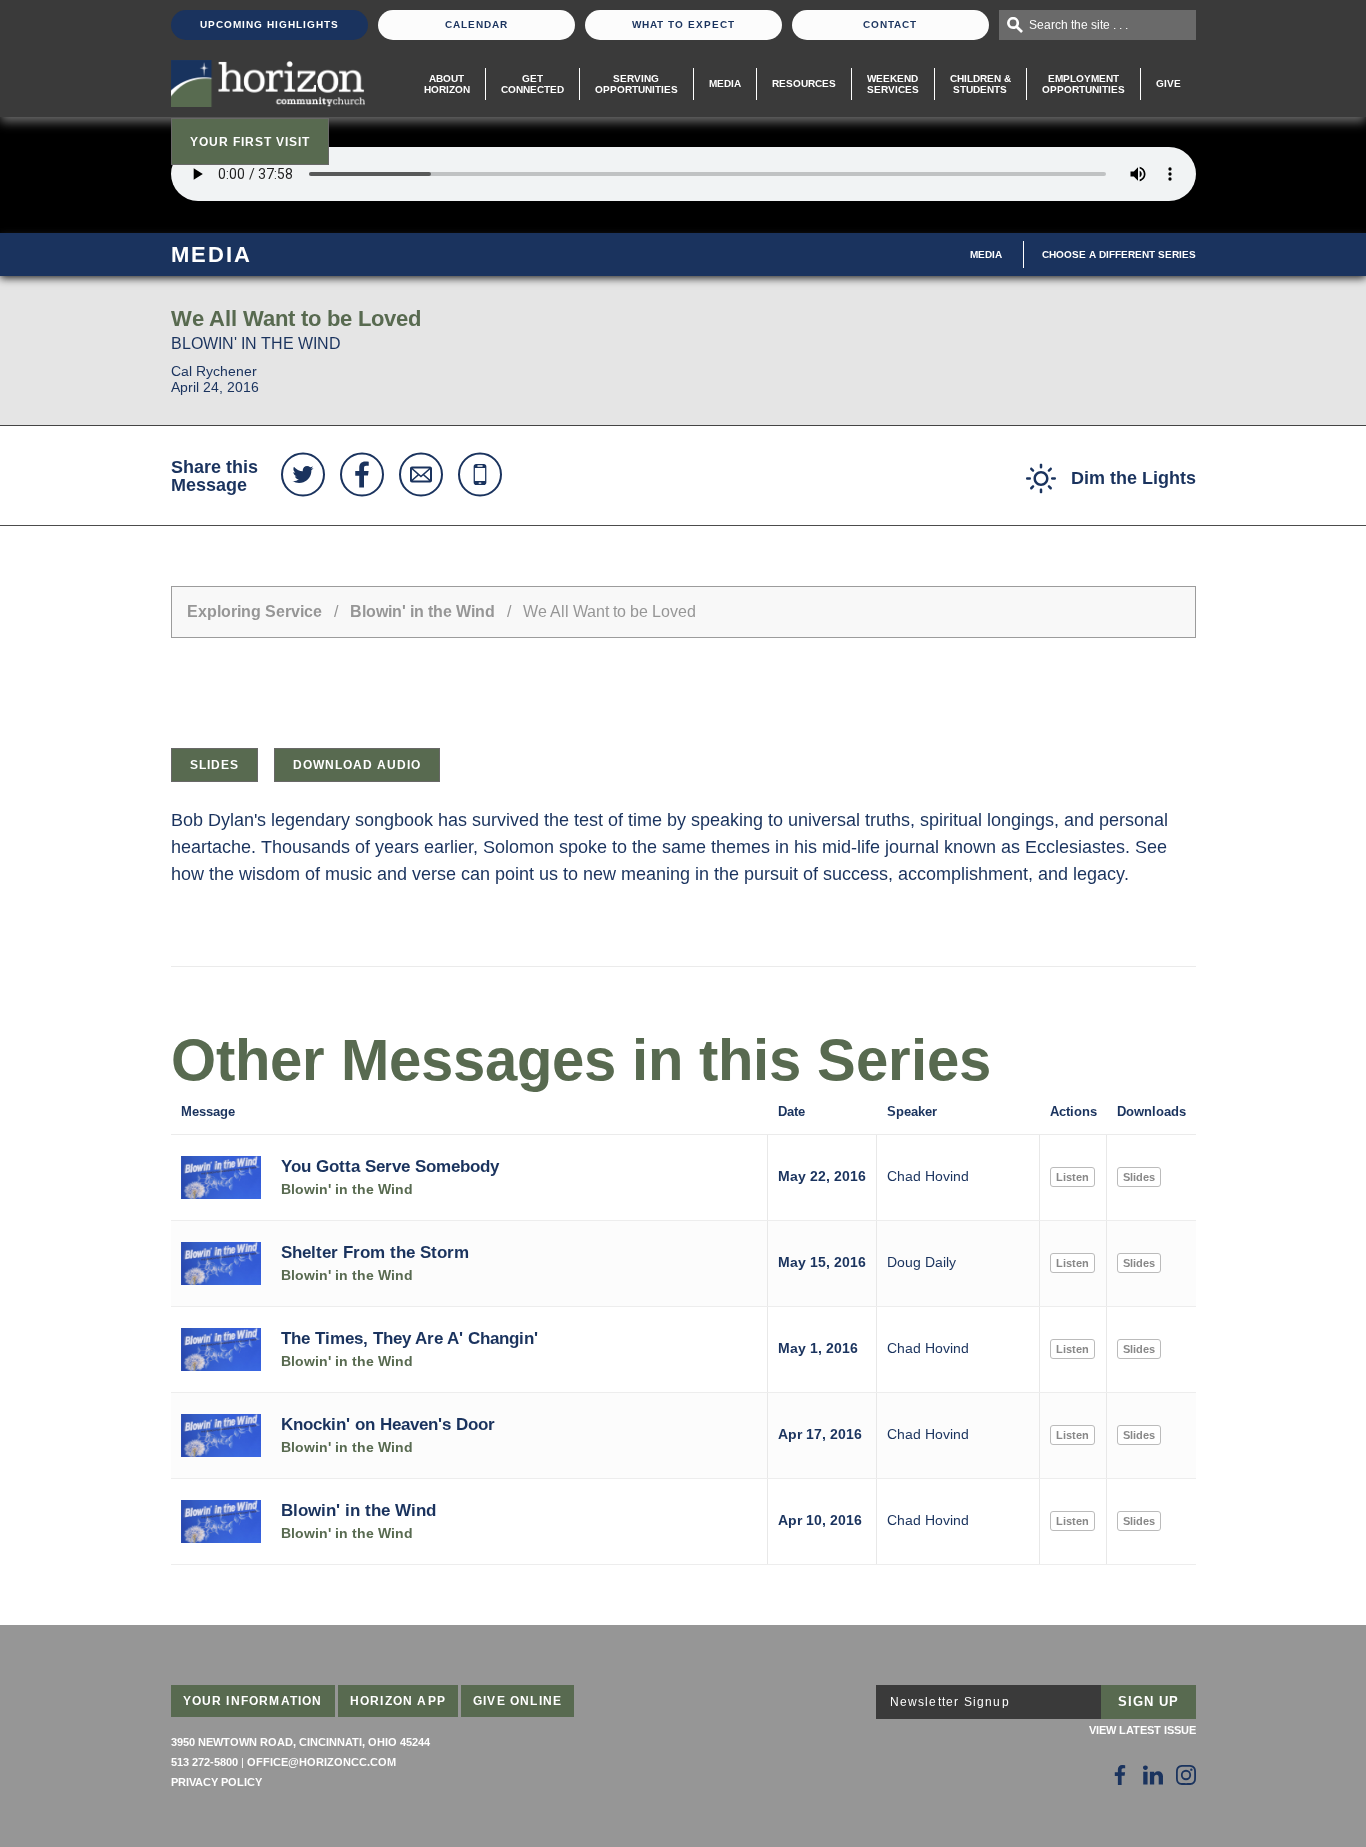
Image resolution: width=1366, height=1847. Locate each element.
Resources (804, 83)
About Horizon (447, 84)
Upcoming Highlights (269, 24)
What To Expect (683, 24)
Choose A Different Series (1119, 254)
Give (1168, 83)
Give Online (517, 1701)
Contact (890, 24)
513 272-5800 (204, 1762)
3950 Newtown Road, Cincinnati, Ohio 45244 (300, 1742)
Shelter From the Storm (375, 1252)
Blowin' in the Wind (422, 611)
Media (725, 83)
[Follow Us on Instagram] (1186, 1775)
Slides (214, 765)
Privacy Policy (216, 1782)
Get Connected (532, 84)
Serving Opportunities (636, 84)
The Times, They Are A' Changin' (409, 1338)
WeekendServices (893, 84)
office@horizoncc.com (321, 1762)
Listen (1072, 1177)
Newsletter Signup (950, 1702)
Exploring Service (254, 611)
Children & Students (980, 84)
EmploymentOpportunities (1083, 84)
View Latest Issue (1142, 1730)
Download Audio (357, 765)
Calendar (476, 24)
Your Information (253, 1701)
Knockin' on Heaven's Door (388, 1424)
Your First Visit (250, 142)
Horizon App (398, 1701)
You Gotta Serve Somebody (390, 1166)
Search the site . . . (1078, 25)
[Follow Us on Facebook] (1120, 1775)
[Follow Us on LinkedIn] (1153, 1775)
